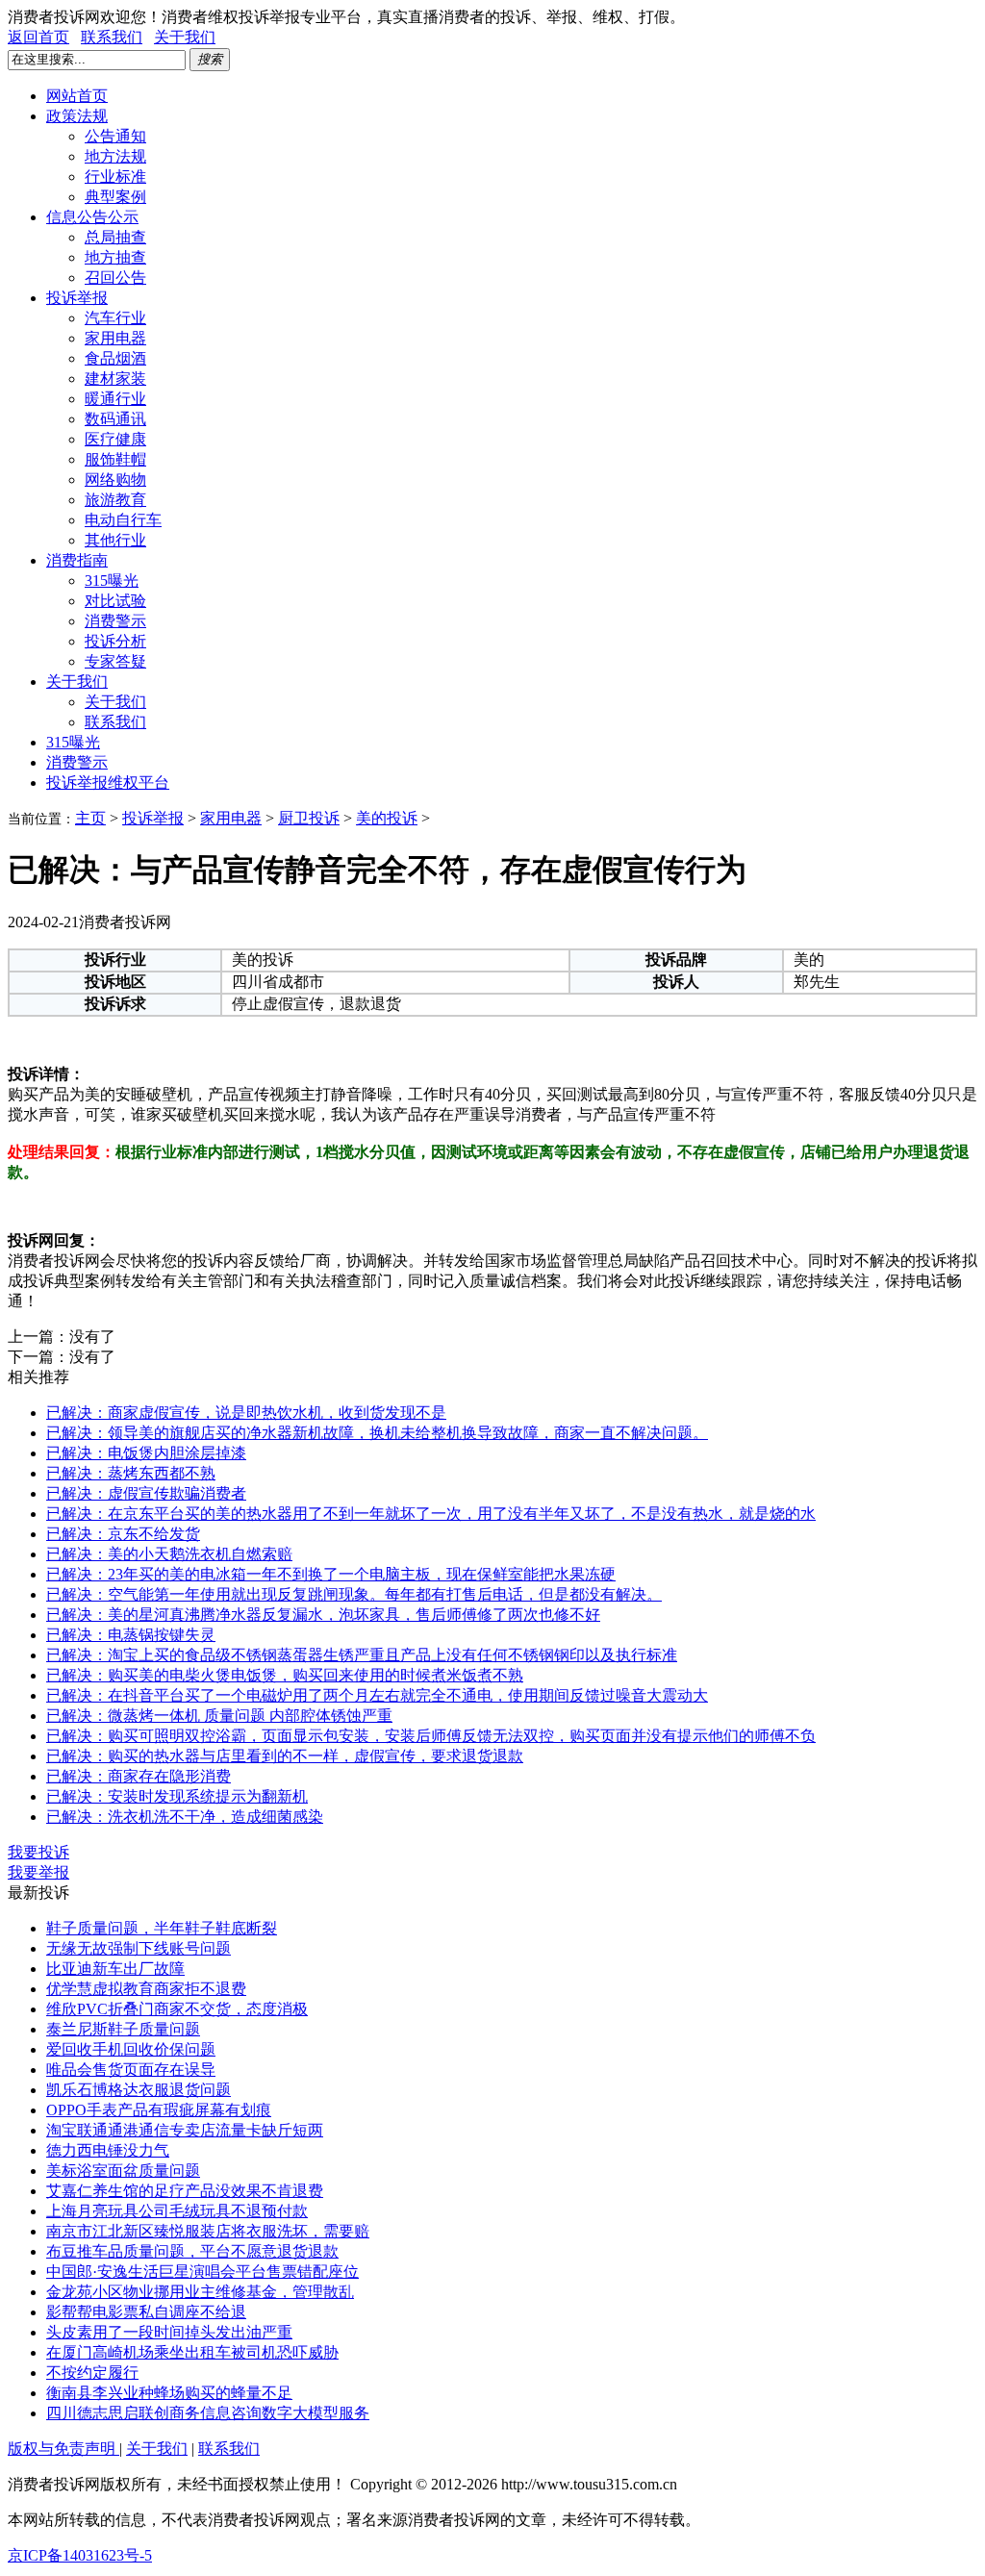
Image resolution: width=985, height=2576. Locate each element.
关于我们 (185, 37)
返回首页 (38, 37)
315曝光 (112, 581)
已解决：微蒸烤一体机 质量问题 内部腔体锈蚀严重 (219, 1716)
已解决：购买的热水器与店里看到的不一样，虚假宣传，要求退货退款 (285, 1756)
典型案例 (115, 197)
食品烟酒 (115, 358)
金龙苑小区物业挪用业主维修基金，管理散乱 (200, 2292)
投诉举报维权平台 (108, 783)
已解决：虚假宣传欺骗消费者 (146, 1493)
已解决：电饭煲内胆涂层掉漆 (146, 1453)
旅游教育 (115, 500)
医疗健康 (115, 439)
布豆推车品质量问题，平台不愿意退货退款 (192, 2251)
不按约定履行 (92, 2373)
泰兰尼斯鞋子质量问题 (123, 2029)
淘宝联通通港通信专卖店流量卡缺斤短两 (185, 2130)
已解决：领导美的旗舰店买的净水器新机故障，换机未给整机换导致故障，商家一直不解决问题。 (377, 1433)
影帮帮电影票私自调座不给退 (146, 2312)
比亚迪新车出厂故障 (115, 1969)
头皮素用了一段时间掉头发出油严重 (169, 2332)
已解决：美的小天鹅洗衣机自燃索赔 (169, 1554)
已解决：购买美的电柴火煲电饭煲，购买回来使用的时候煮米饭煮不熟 (285, 1675)
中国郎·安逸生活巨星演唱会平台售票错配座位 (202, 2272)
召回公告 (115, 278)
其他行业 (115, 540)
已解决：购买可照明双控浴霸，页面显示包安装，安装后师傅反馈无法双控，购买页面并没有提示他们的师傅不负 (431, 1736)
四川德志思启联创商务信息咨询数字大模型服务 (208, 2413)
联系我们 (112, 37)
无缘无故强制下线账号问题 (139, 1948)
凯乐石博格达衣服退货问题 (139, 2090)
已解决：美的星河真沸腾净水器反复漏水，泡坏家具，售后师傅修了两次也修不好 (323, 1615)
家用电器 (115, 338)
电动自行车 (123, 520)
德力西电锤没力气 (108, 2150)
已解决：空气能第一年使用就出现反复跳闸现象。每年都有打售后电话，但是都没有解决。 (354, 1594)
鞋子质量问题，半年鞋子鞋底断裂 (162, 1928)
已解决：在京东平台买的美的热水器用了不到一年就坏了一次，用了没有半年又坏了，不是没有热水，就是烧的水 (431, 1514)
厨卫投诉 (309, 818)
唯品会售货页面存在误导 (131, 2070)
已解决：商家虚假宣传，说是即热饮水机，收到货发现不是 (246, 1413)
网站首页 (77, 96)
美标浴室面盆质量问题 (123, 2171)
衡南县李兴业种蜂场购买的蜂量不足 (169, 2393)
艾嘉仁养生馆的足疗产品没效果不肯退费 (185, 2191)
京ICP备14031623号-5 (80, 2555)
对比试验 (115, 601)
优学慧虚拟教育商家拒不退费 (146, 1989)
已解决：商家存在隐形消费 (139, 1776)
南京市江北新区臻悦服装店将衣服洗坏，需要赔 (208, 2231)
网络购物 (115, 480)
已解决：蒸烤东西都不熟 (131, 1473)
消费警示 (115, 621)
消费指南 (77, 560)
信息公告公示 (92, 217)
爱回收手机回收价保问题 (131, 2049)
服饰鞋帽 (115, 459)
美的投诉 (387, 818)
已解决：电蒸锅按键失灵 (131, 1635)
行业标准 (115, 177)
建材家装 (115, 379)
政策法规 (77, 116)
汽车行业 (115, 318)
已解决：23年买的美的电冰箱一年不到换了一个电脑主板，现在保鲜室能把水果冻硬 (331, 1574)
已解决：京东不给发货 (123, 1534)
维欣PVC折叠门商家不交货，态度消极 (177, 2009)
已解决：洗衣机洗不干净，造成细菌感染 (185, 1817)
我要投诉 (38, 1852)
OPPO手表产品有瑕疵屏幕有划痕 (159, 2110)
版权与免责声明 (63, 2449)
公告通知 (115, 136)
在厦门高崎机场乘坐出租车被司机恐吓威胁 (192, 2352)
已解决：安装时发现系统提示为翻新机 (177, 1796)
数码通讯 (115, 419)
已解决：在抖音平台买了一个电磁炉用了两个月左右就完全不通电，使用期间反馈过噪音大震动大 (377, 1695)
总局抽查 (115, 237)
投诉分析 (115, 641)
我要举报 (38, 1872)
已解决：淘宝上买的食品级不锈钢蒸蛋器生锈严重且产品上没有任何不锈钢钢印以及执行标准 (362, 1655)
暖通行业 (115, 399)
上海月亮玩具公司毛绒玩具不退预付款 (177, 2211)
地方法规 (115, 156)
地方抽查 (115, 257)
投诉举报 (77, 298)
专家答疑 (115, 661)
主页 (90, 818)
